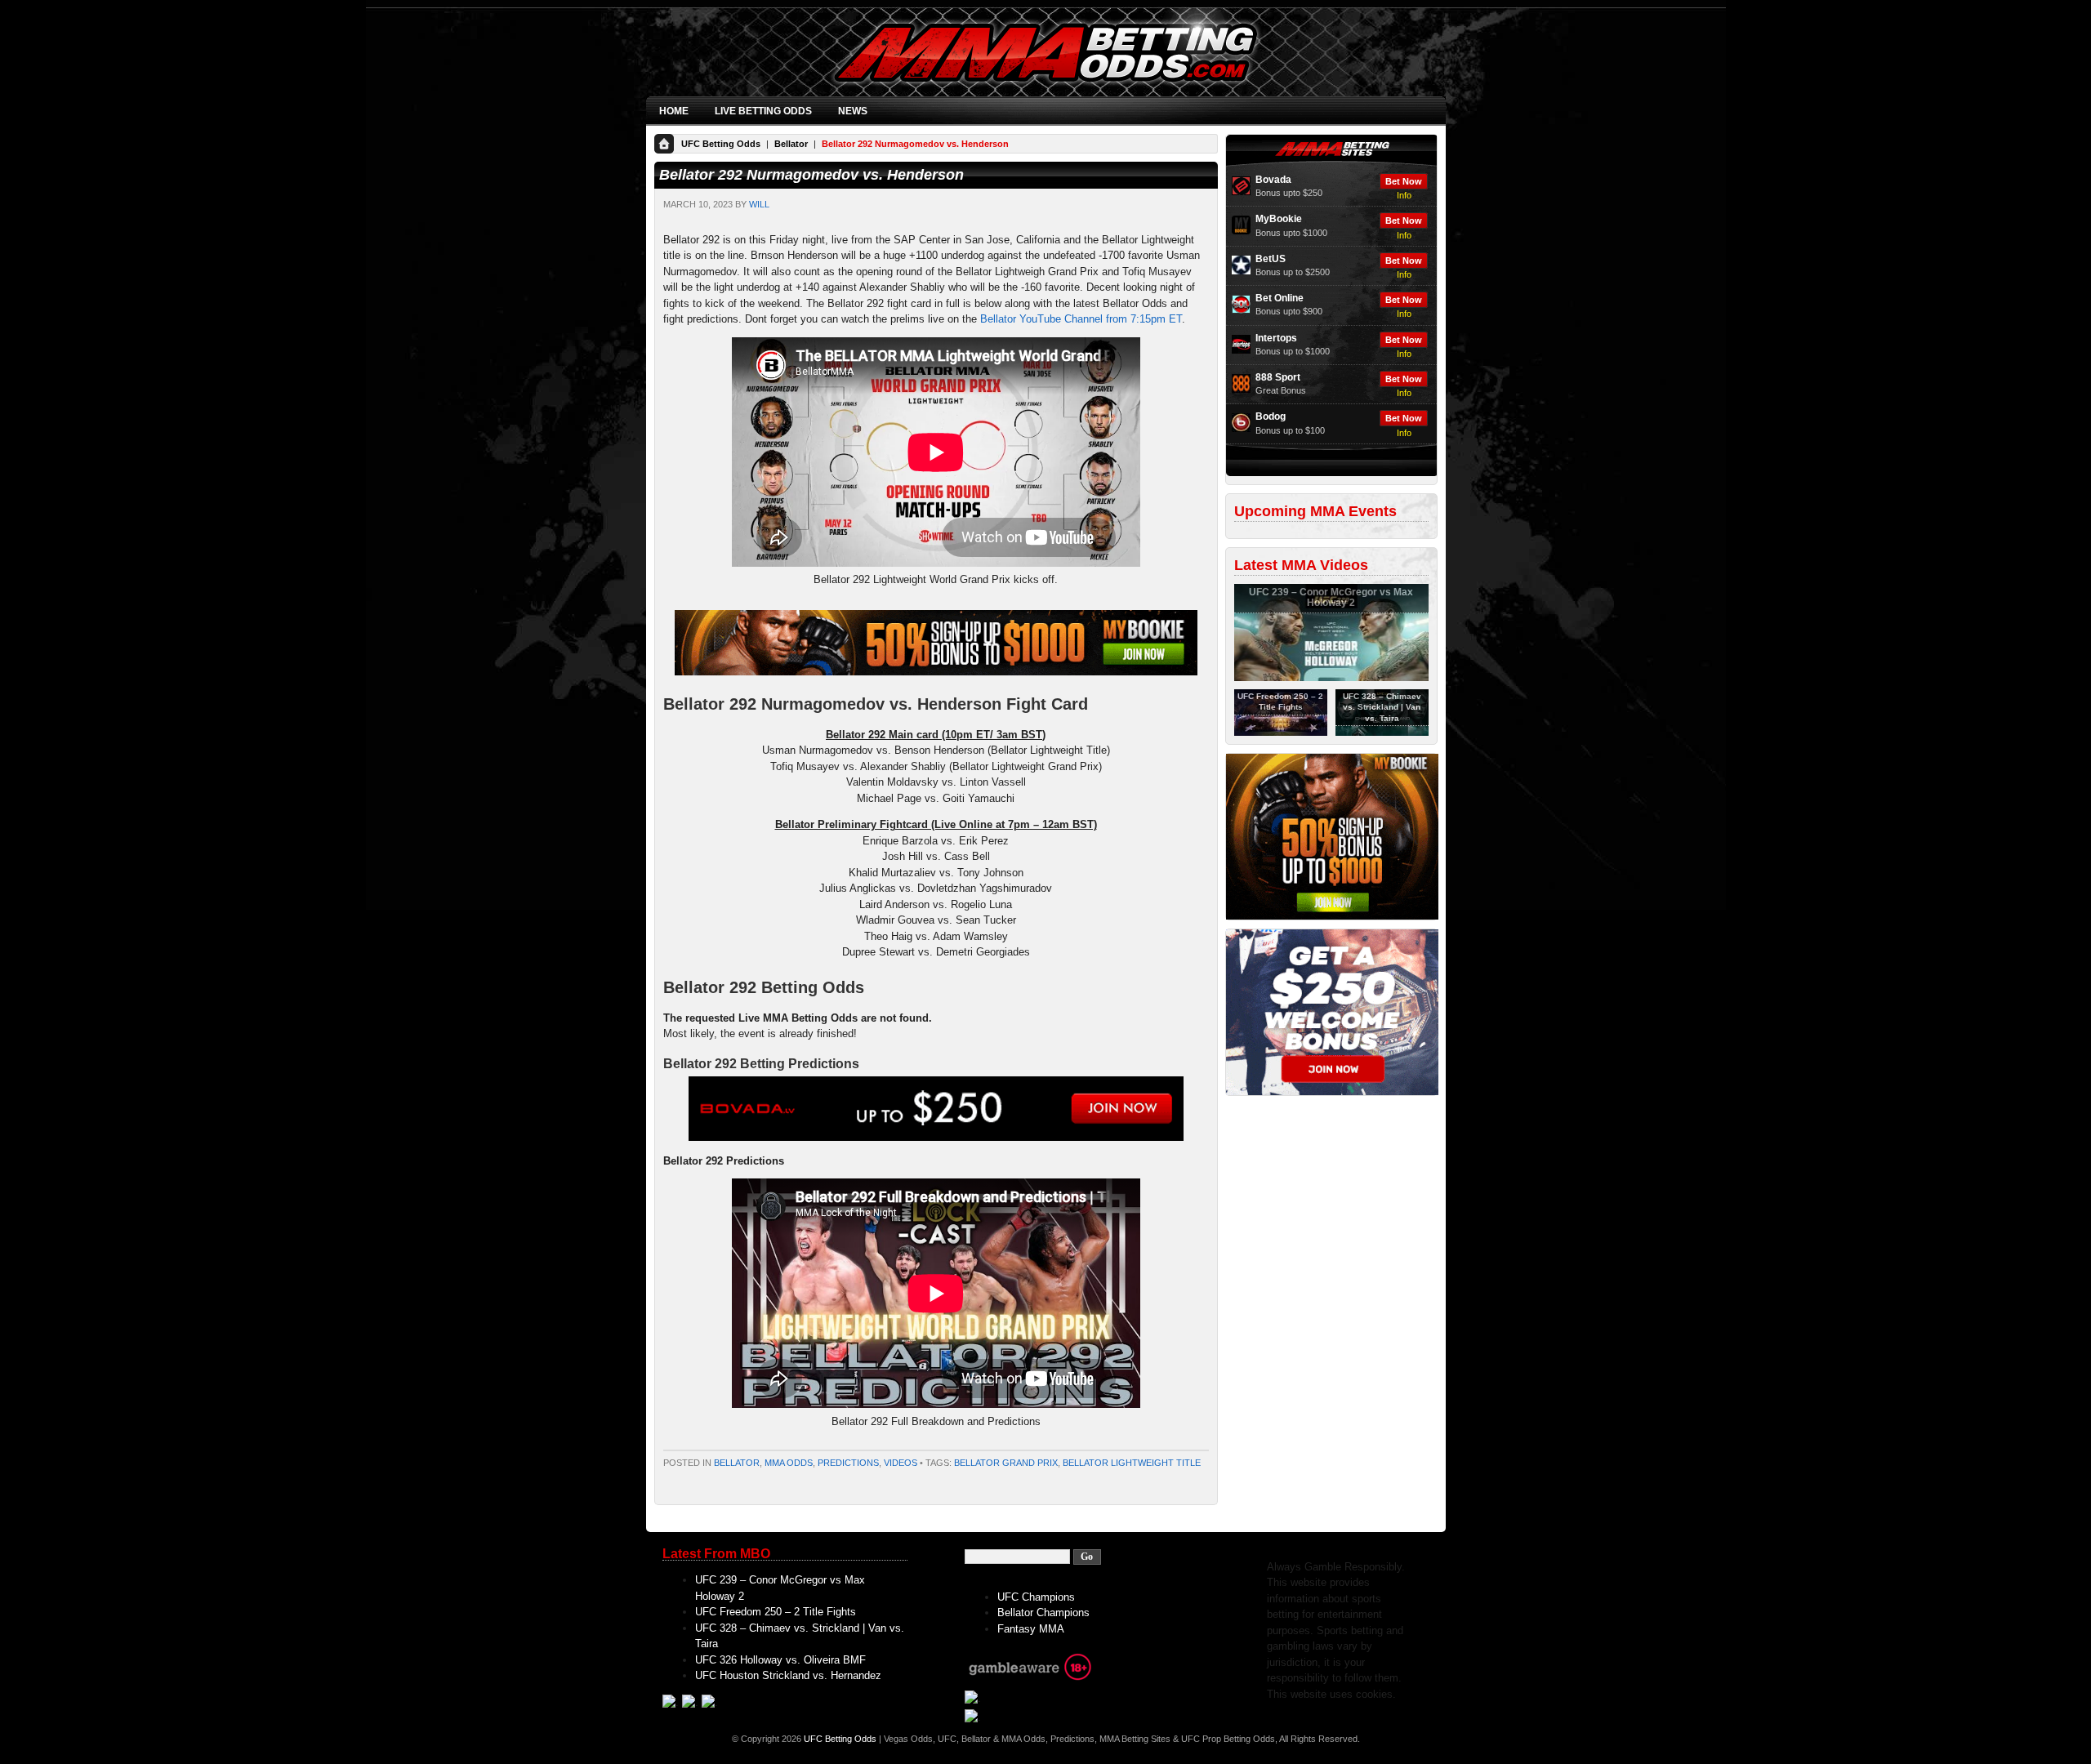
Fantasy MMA (1031, 1629)
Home (674, 111)
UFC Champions (1036, 1597)
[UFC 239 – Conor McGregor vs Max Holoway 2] (1331, 678)
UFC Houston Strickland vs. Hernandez (788, 1675)
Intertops (1276, 338)
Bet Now (1404, 181)
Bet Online (1280, 298)
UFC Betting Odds (721, 144)
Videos (901, 1463)
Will (759, 204)
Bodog (1271, 416)
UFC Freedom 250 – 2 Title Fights (776, 1612)
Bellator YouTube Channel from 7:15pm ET (1081, 319)
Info (1404, 195)
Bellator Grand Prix (1006, 1463)
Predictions (848, 1463)
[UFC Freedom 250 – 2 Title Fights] (1281, 733)
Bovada (1273, 180)
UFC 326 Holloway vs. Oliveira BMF (780, 1660)
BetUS (1271, 259)
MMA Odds (789, 1463)
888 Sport (1278, 377)
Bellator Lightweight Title (1132, 1463)
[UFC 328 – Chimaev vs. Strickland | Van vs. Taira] (1382, 733)
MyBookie (1279, 219)
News (853, 111)
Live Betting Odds (763, 111)
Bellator (791, 144)
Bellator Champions (1043, 1613)
